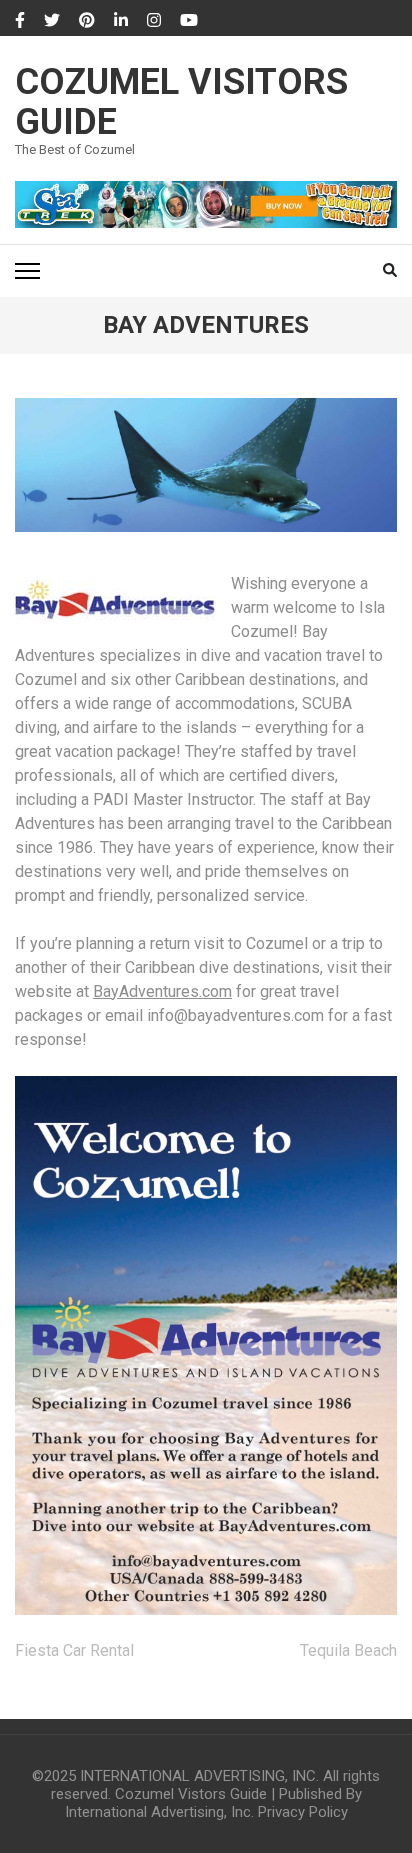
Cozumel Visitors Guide (181, 102)
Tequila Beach (348, 1650)
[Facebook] (20, 21)
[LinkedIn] (121, 21)
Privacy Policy (303, 1812)
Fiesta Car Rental (74, 1650)
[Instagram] (154, 21)
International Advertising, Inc (158, 1812)
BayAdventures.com (162, 991)
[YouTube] (189, 21)
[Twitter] (52, 21)
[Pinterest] (87, 21)
